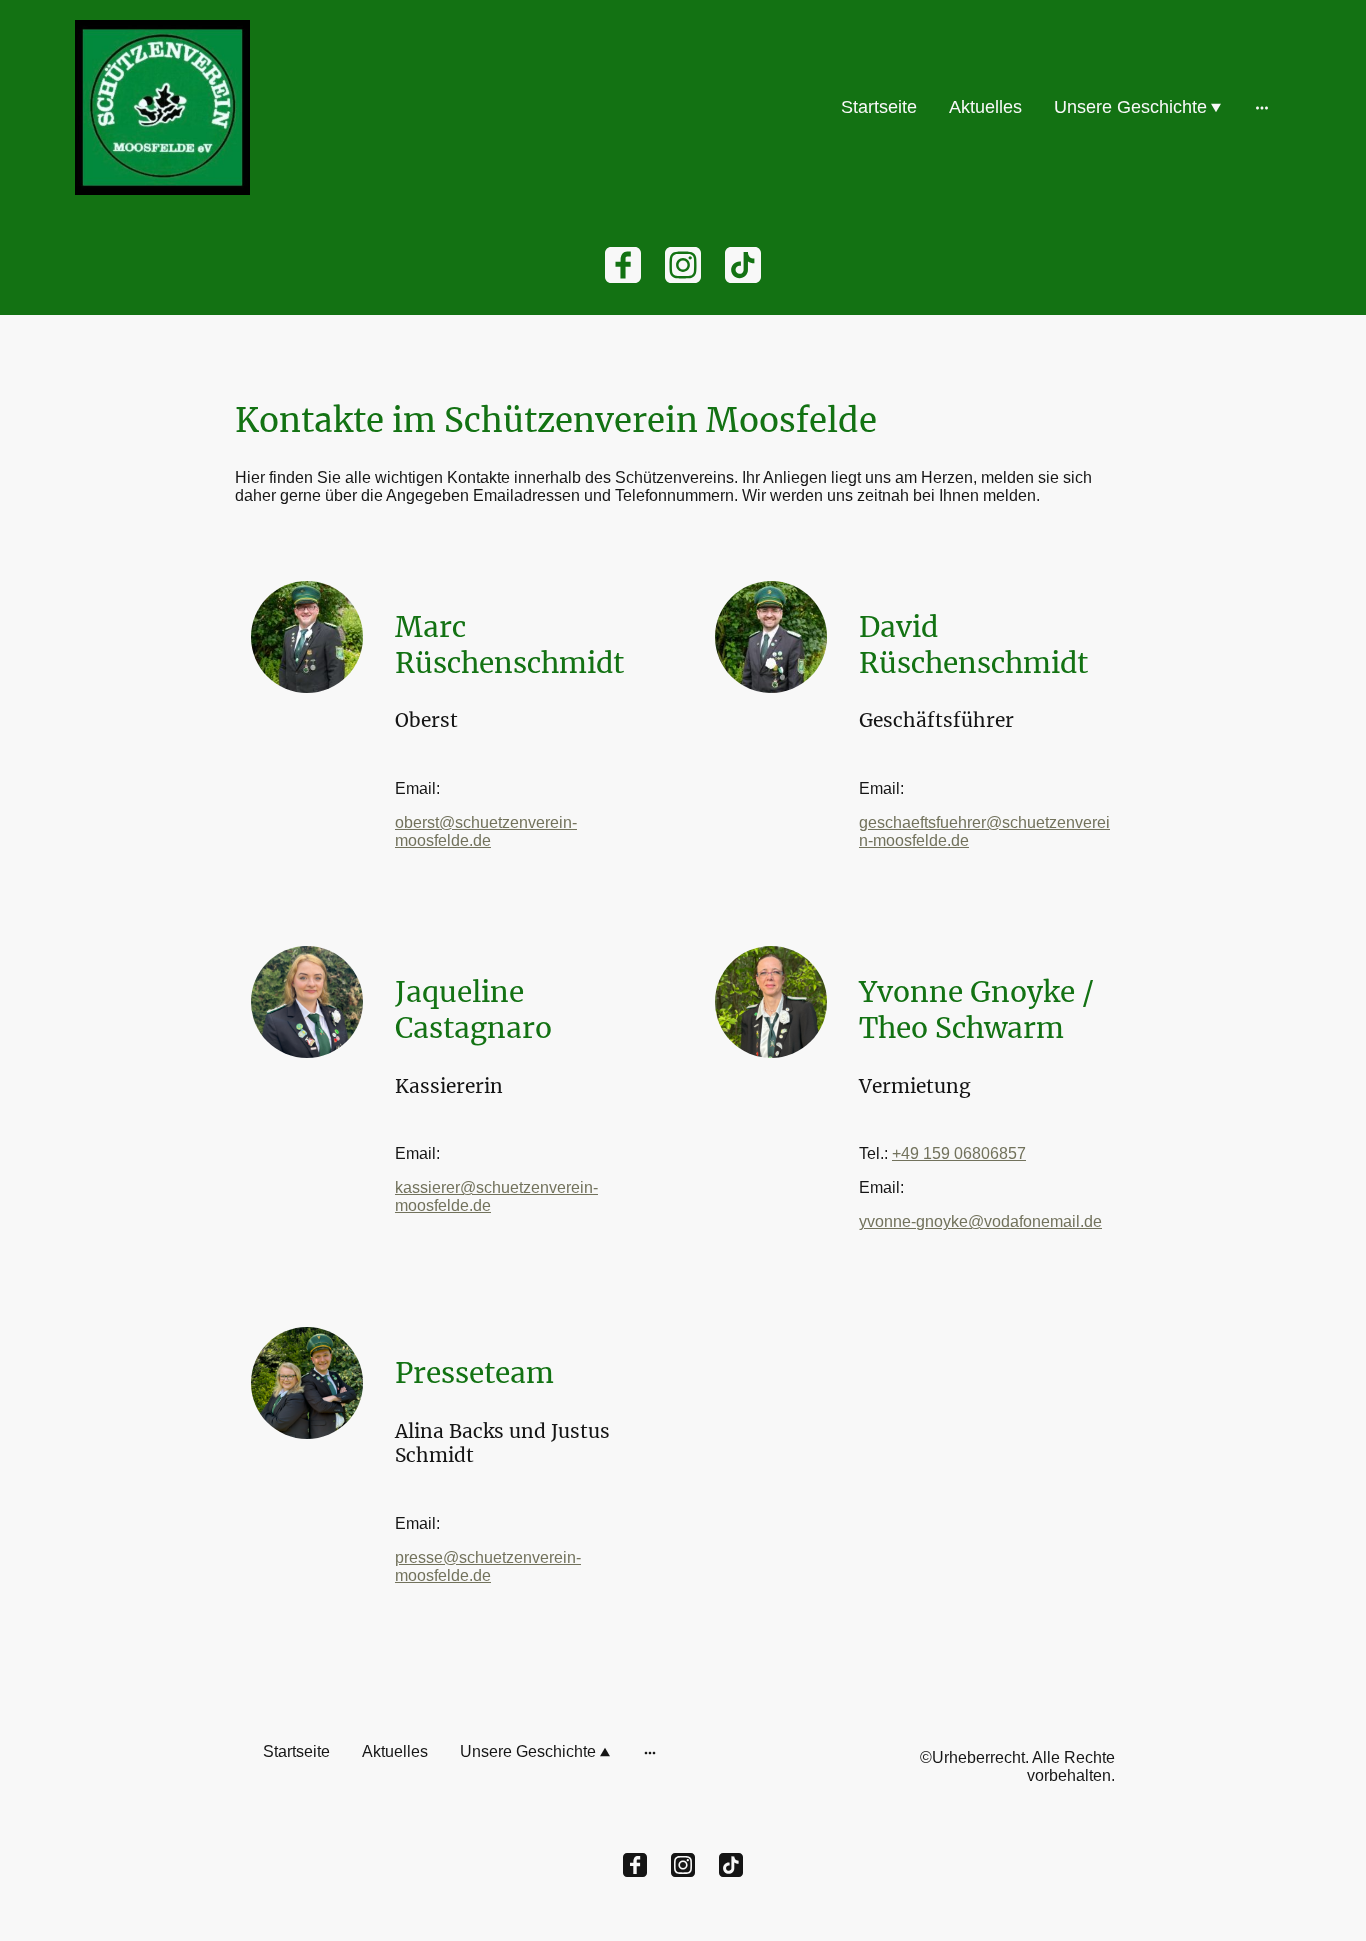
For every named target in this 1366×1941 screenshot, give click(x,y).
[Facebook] (623, 265)
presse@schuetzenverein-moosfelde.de (488, 1566)
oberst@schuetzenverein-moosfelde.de (486, 831)
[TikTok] (743, 265)
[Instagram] (683, 265)
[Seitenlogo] (162, 107)
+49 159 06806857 (959, 1153)
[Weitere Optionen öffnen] (1262, 107)
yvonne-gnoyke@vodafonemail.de (980, 1221)
